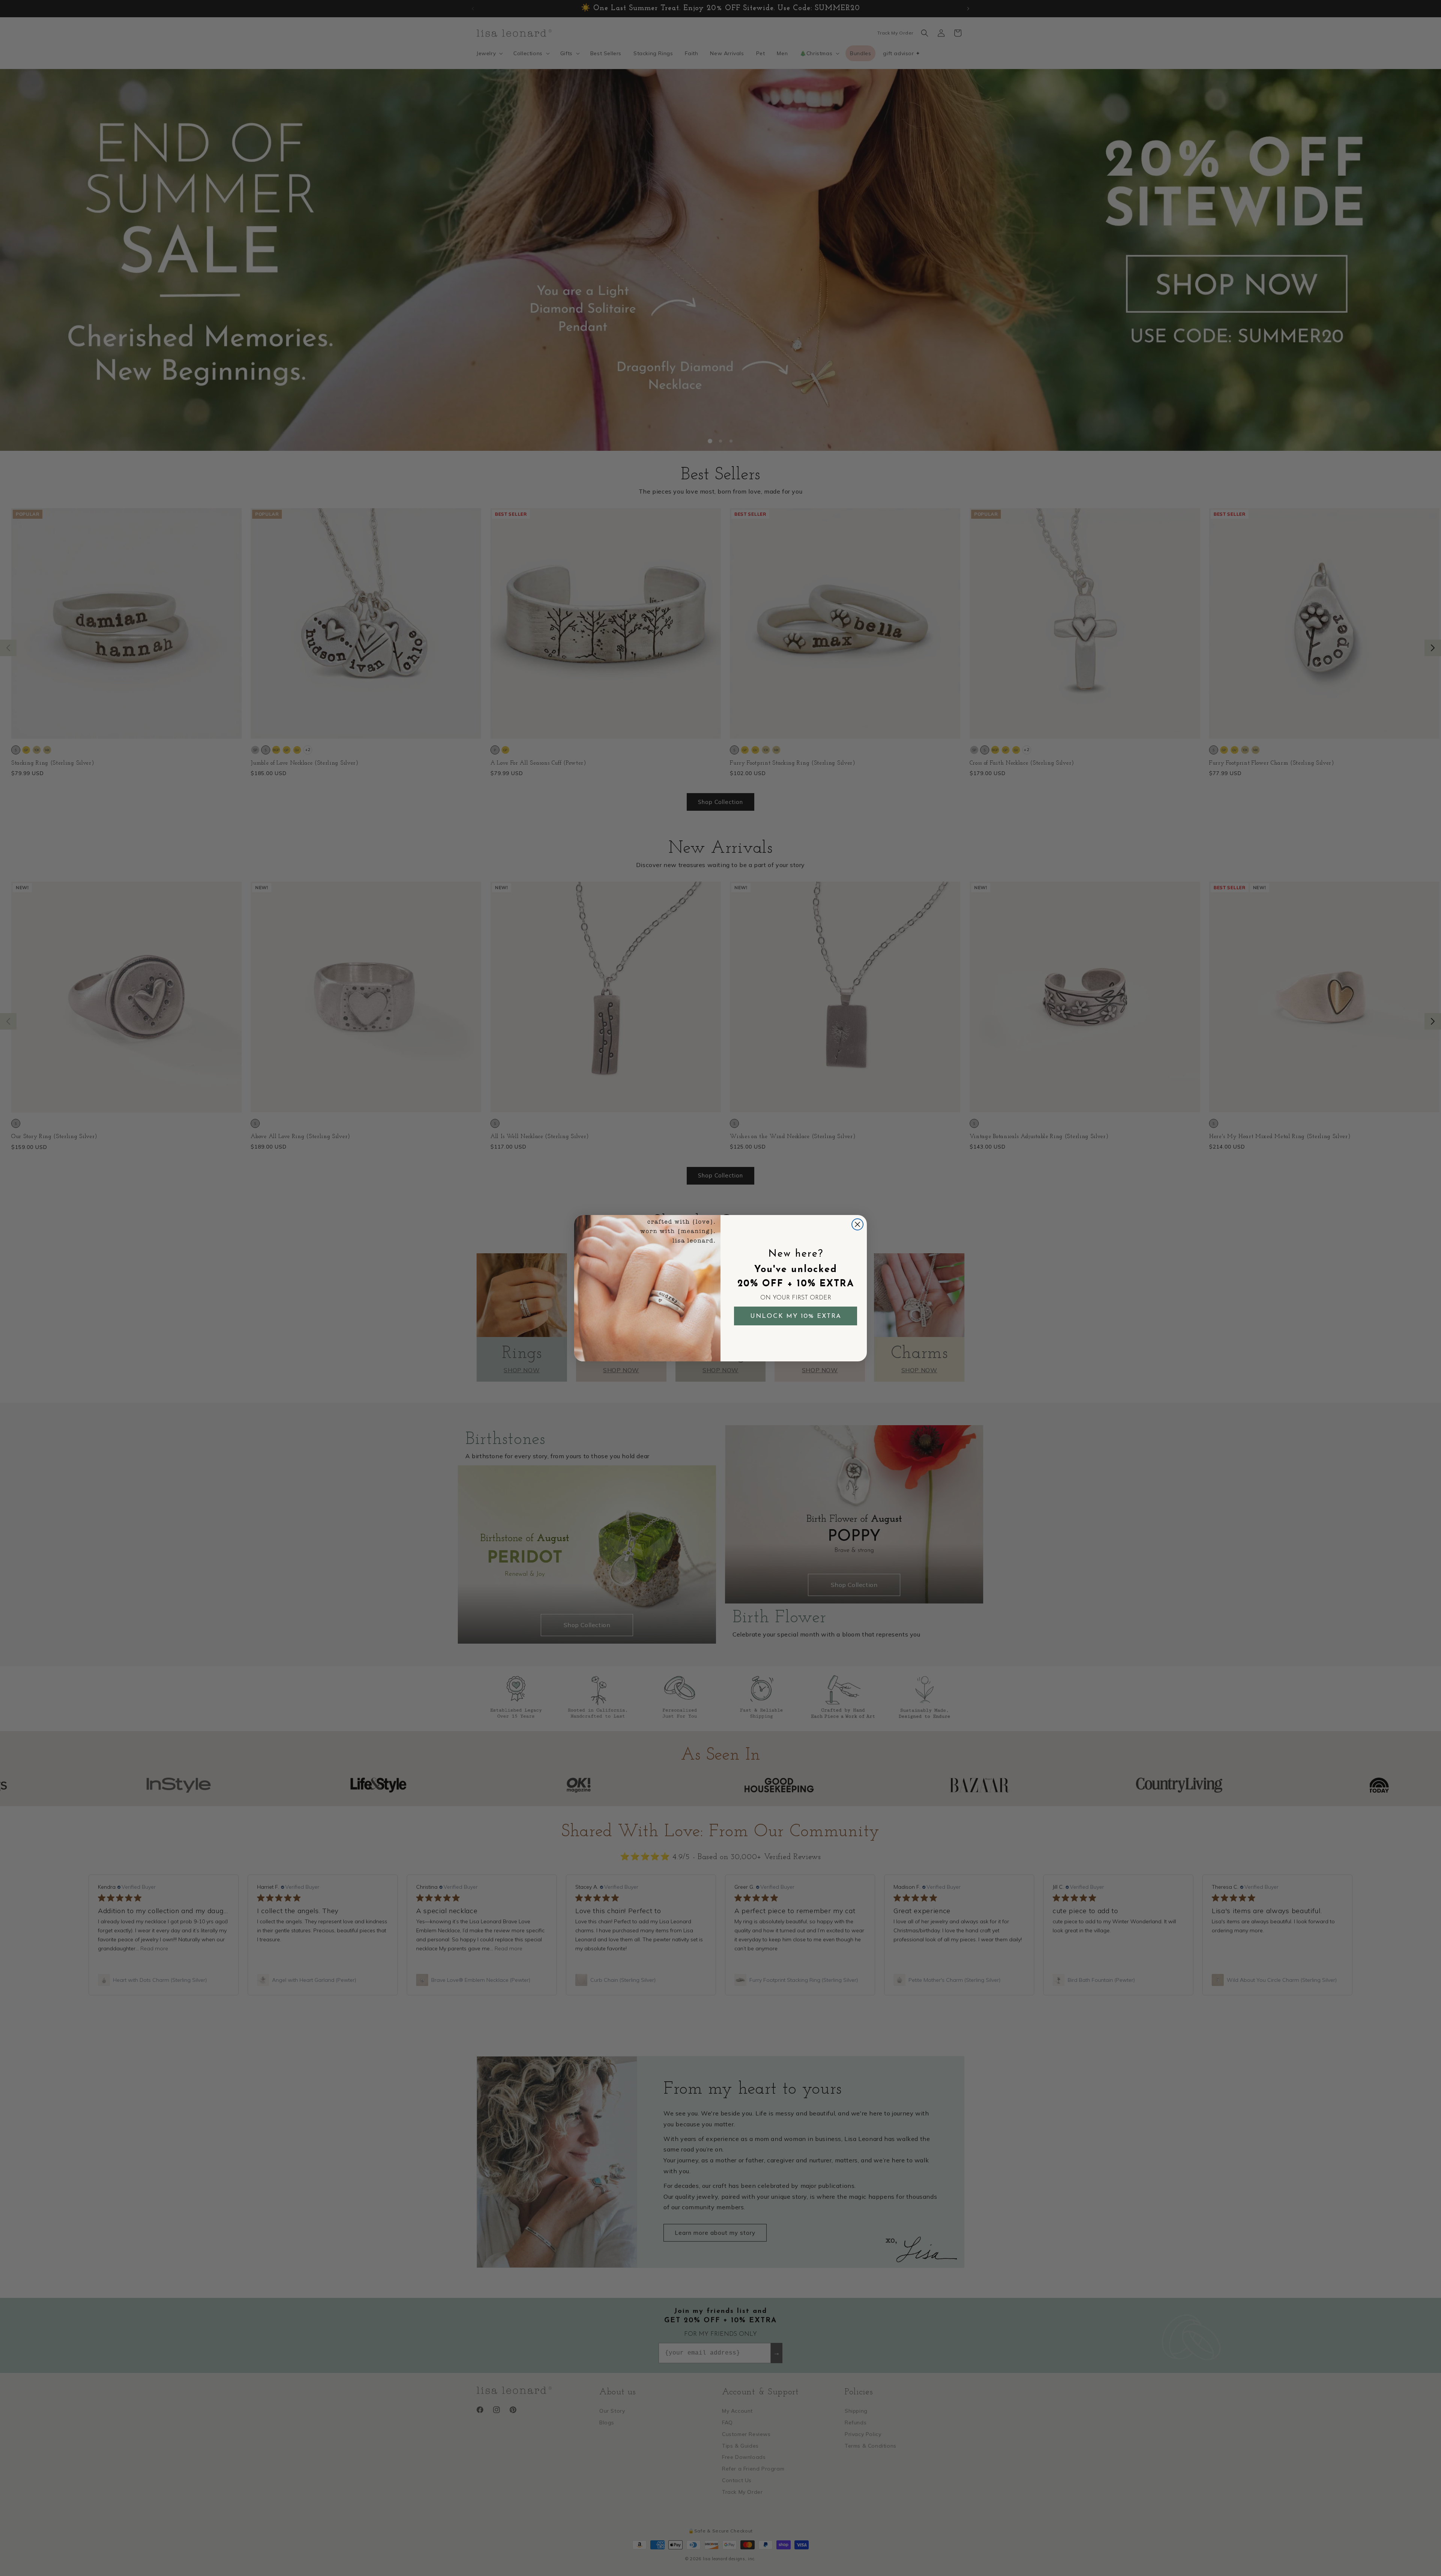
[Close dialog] (857, 1224)
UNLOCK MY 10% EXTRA (796, 1316)
